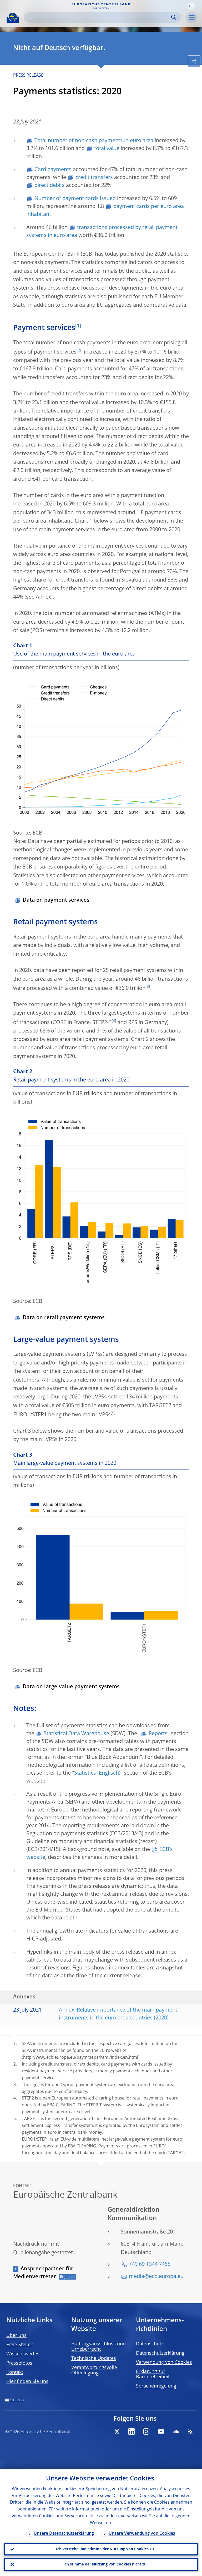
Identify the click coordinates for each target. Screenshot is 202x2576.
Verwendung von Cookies (164, 2362)
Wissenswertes (23, 2354)
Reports (158, 1734)
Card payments (53, 170)
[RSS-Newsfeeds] (190, 2431)
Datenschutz (150, 2344)
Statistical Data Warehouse (76, 1734)
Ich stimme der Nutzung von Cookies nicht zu (105, 2564)
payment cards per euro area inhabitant (105, 211)
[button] (191, 6)
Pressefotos (19, 2363)
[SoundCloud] (176, 2431)
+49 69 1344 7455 (150, 2265)
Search (174, 17)
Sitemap (17, 2400)
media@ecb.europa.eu (156, 2277)
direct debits (50, 186)
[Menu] (191, 18)
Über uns (16, 2336)
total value (107, 149)
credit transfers (94, 178)
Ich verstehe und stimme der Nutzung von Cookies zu (105, 2549)
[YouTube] (161, 2431)
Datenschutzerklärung (160, 2353)
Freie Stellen (20, 2345)
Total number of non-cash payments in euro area (94, 141)
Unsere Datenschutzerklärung (64, 2534)
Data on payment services (56, 900)
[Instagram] (146, 2431)
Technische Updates (94, 2359)
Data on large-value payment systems (71, 1687)
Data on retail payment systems (64, 1318)
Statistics (85, 1773)
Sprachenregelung (156, 2386)
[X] (117, 2431)
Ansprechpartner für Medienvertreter (43, 2273)
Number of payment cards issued (75, 199)
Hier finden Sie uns (27, 2382)
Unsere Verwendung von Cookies (142, 2534)
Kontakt (15, 2372)
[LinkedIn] (132, 2431)
